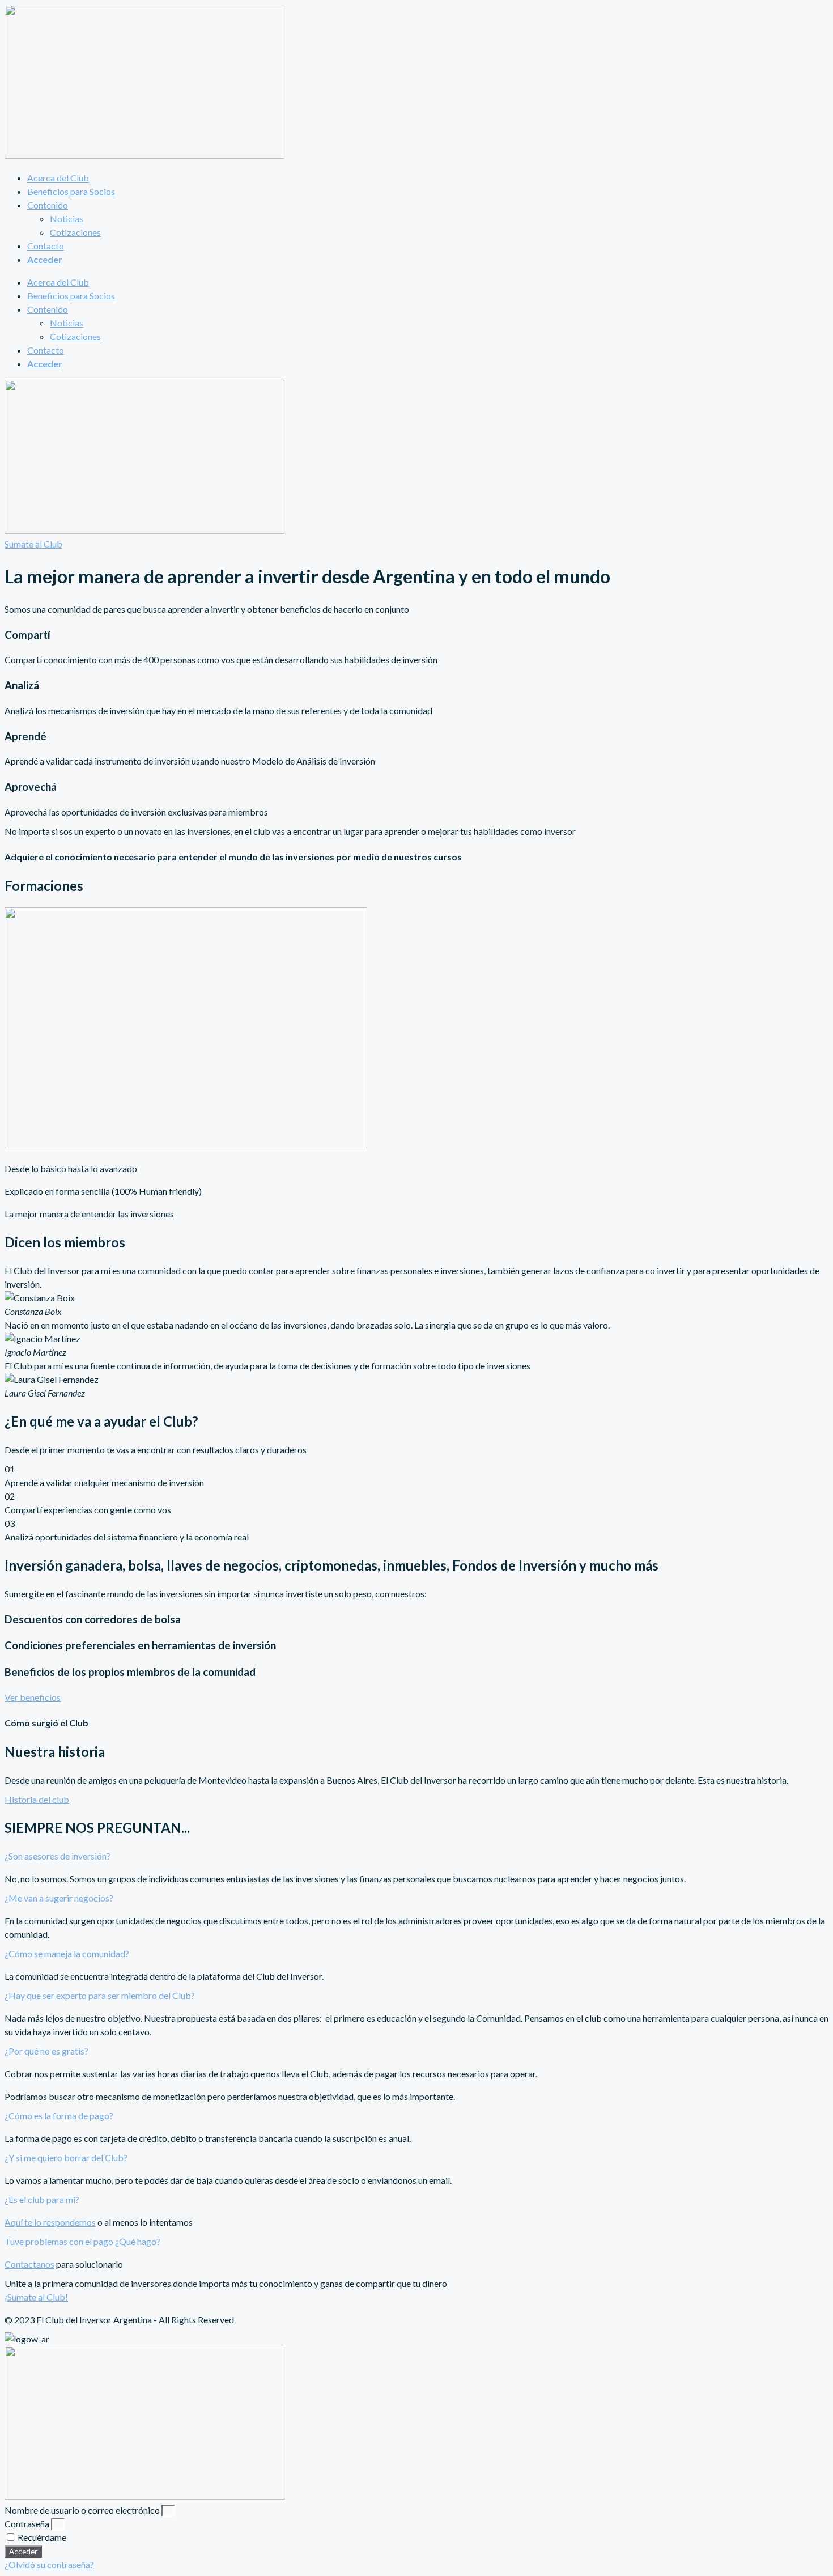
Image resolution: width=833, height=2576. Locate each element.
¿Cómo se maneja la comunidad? (67, 1953)
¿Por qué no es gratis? (46, 2051)
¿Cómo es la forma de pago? (59, 2115)
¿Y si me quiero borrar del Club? (66, 2157)
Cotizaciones (75, 232)
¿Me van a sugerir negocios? (59, 1898)
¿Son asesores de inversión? (58, 1856)
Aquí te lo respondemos (50, 2222)
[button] (416, 1856)
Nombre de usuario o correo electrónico (82, 2510)
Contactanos (29, 2264)
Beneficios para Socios (71, 191)
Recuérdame (41, 2537)
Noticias (67, 218)
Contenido (48, 205)
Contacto (46, 246)
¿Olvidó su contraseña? (49, 2564)
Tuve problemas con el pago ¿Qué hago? (82, 2241)
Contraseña (27, 2524)
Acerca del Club (58, 178)
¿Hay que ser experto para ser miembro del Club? (100, 1995)
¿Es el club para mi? (42, 2199)
